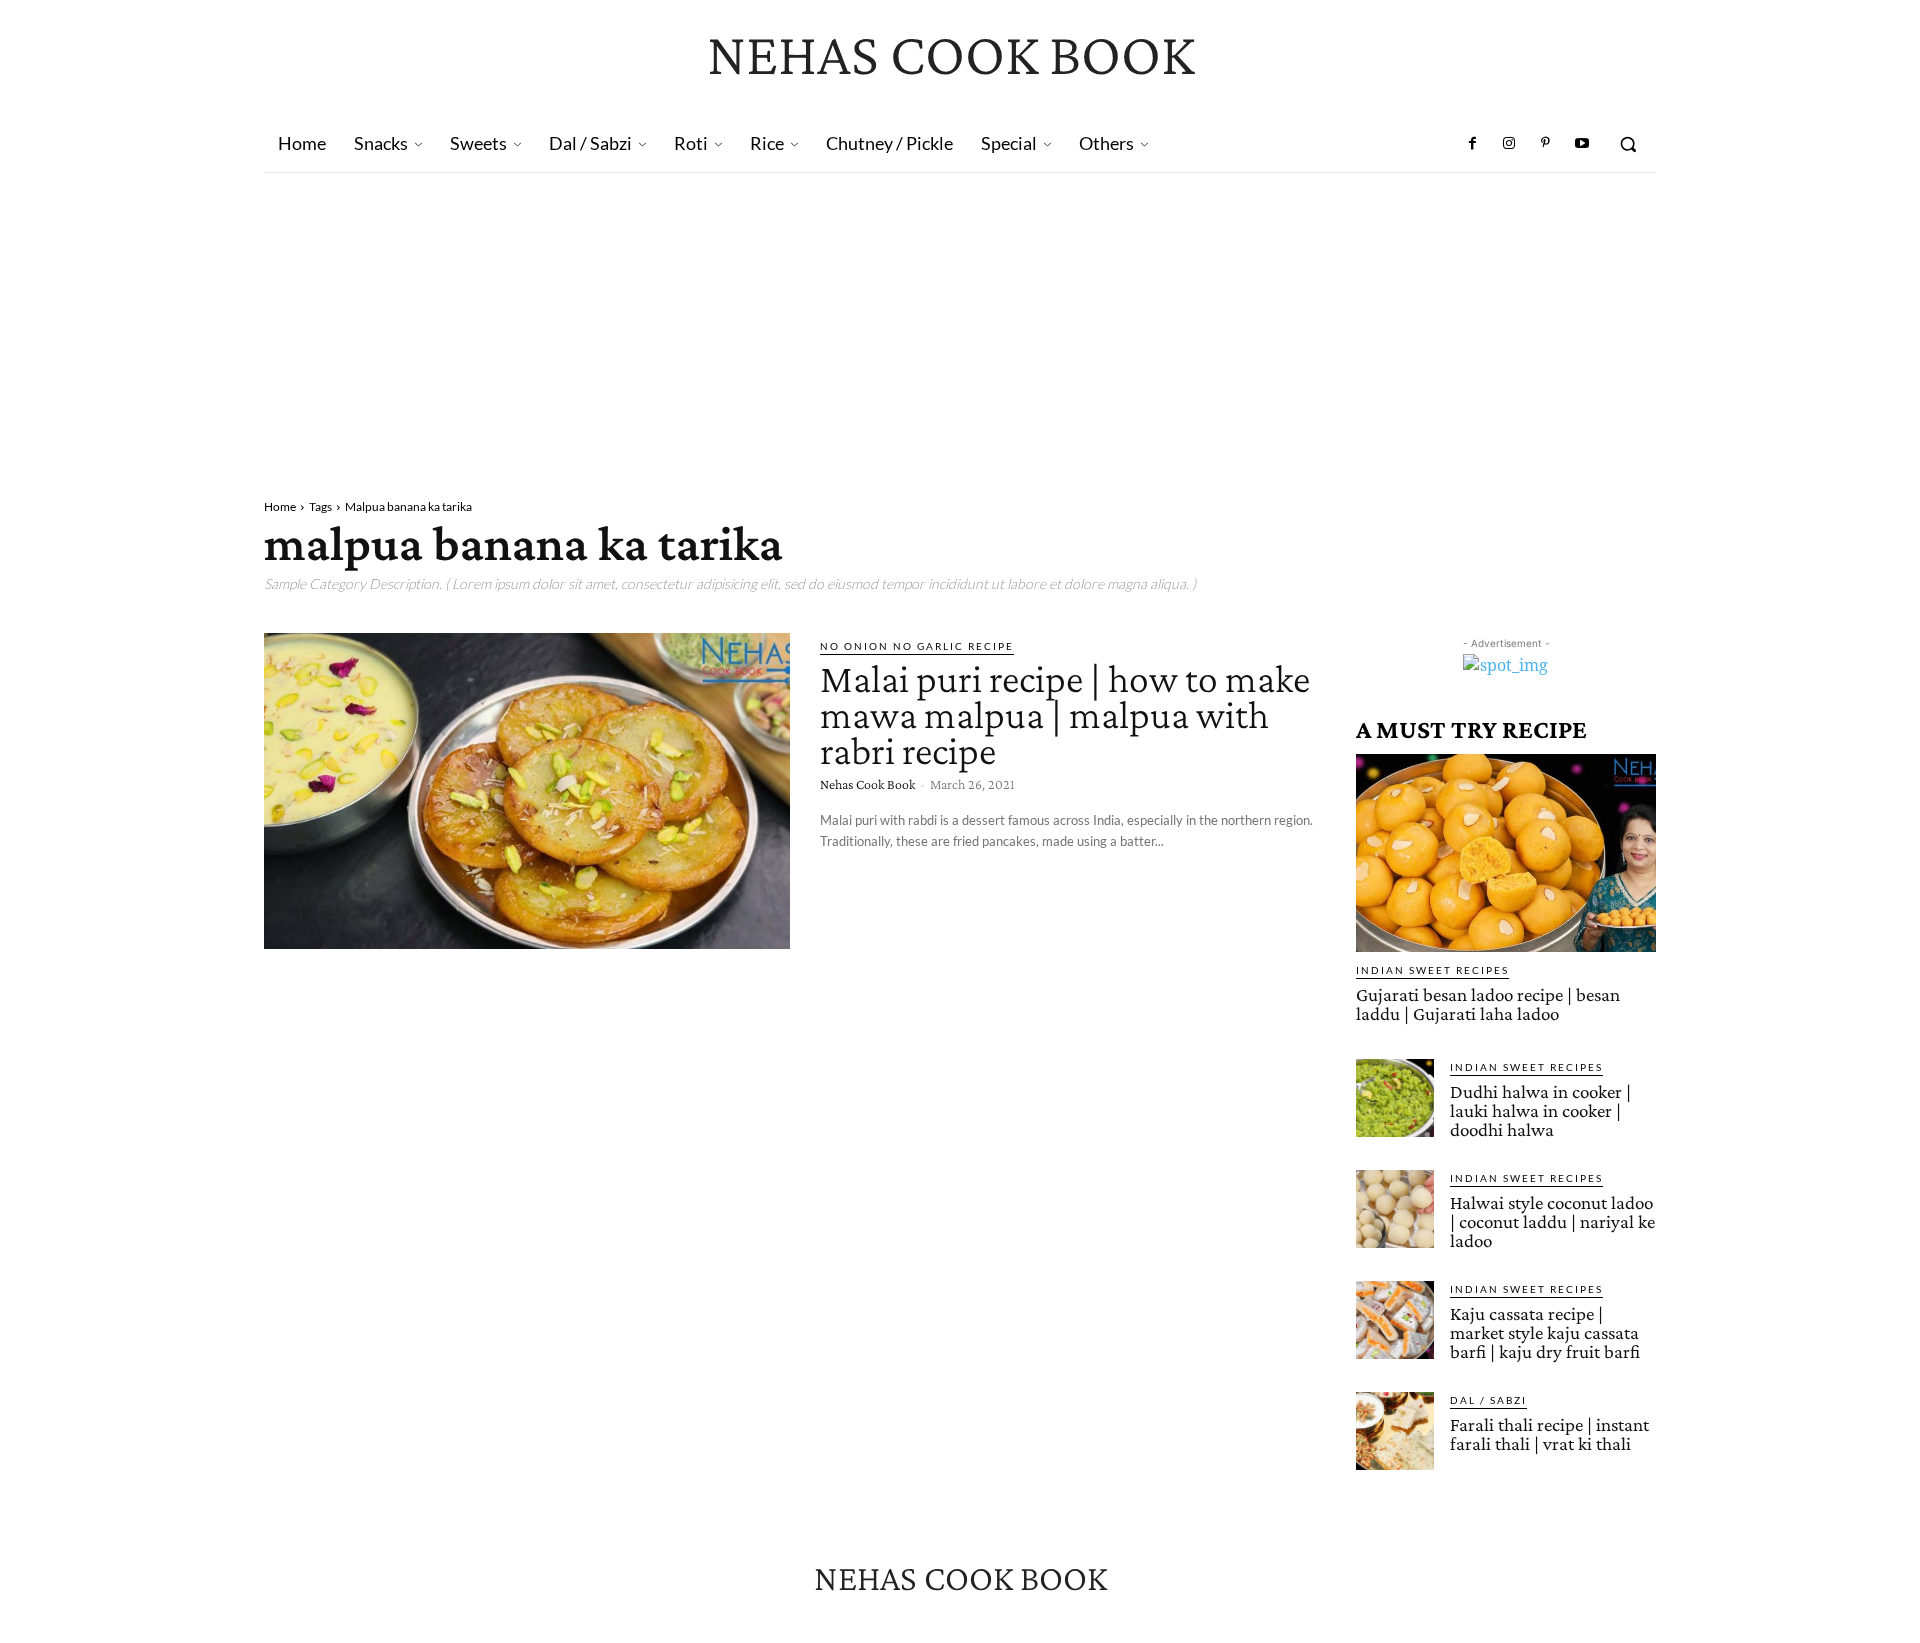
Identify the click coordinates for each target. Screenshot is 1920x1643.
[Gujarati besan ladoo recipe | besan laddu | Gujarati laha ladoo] (1506, 853)
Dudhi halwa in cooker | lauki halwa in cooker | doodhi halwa (1540, 1110)
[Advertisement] (960, 323)
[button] (1628, 144)
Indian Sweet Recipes (1432, 970)
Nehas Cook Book (867, 784)
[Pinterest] (1545, 144)
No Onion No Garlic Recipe (917, 646)
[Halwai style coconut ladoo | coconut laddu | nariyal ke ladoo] (1395, 1209)
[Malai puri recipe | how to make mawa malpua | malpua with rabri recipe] (527, 791)
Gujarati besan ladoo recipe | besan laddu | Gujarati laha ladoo (1488, 1004)
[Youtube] (1582, 144)
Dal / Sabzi (1488, 1400)
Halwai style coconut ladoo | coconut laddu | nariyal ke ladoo (1552, 1221)
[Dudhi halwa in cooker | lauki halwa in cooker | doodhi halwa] (1395, 1098)
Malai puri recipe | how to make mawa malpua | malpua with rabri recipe (1065, 714)
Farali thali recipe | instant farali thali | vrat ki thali (1549, 1434)
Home (280, 506)
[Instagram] (1509, 144)
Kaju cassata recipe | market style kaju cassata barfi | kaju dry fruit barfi (1545, 1332)
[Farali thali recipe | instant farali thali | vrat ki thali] (1395, 1431)
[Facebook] (1473, 144)
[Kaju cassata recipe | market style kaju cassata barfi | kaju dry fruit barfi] (1395, 1320)
